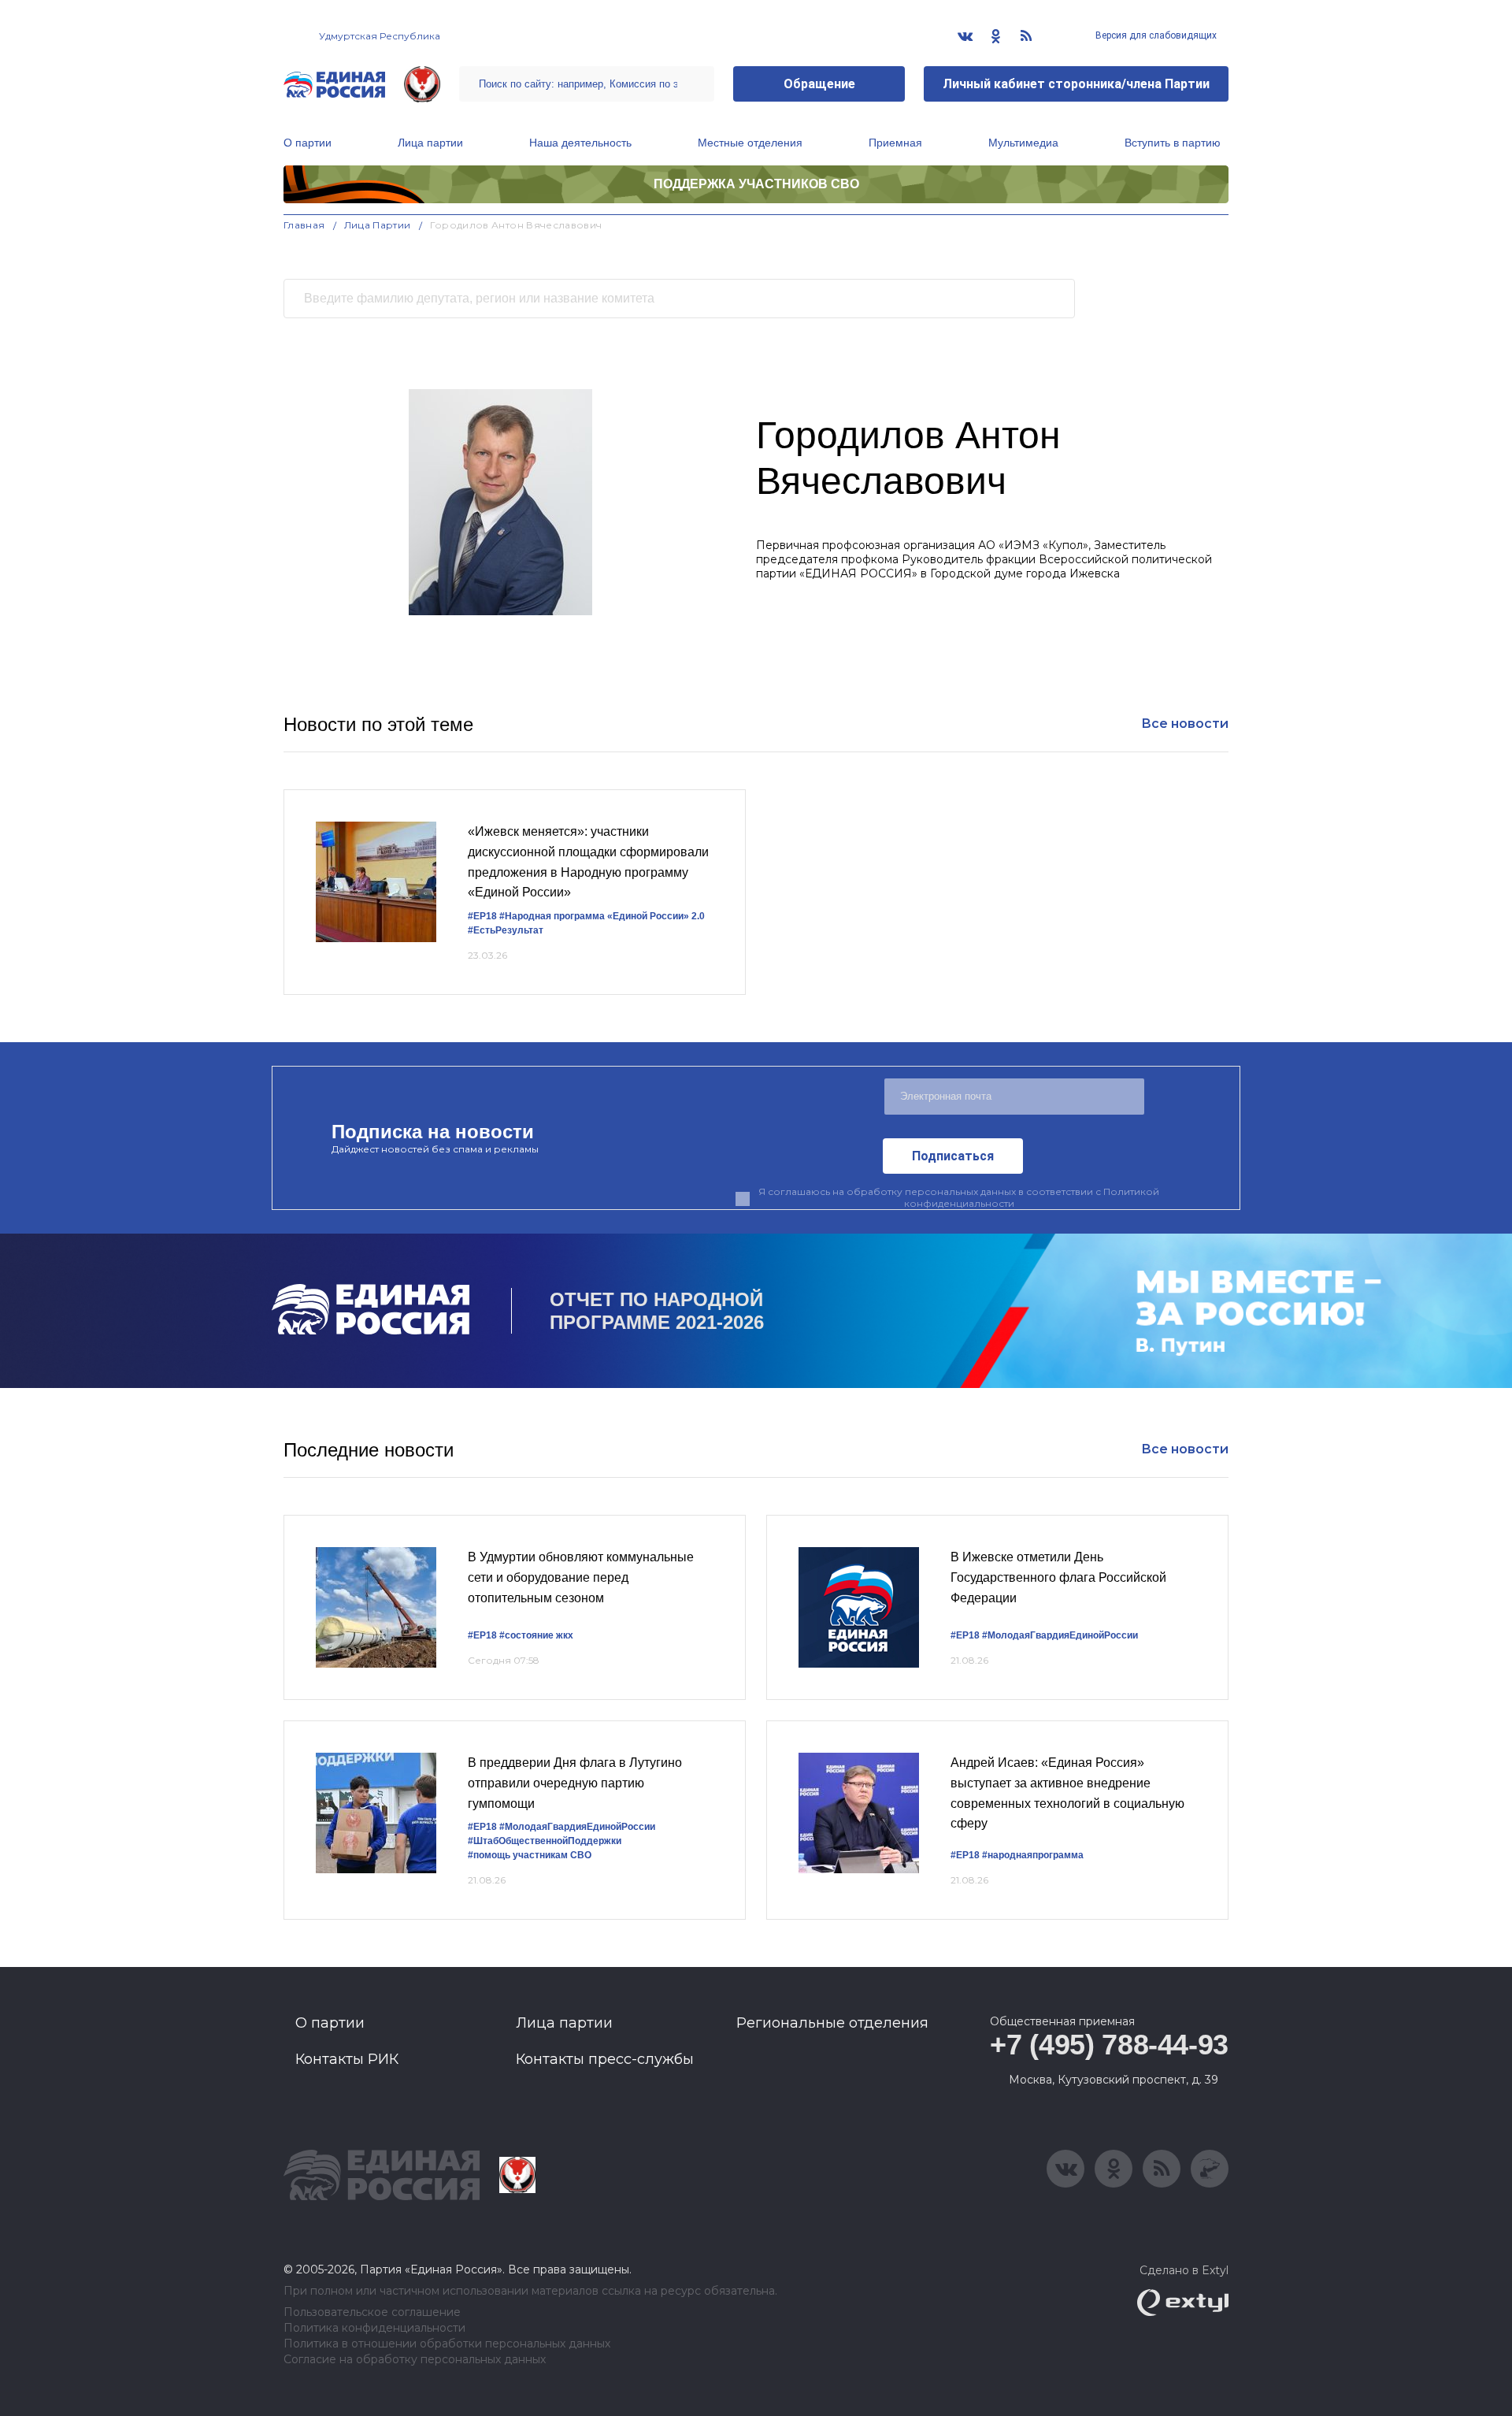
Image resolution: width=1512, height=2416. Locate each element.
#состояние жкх (536, 1635)
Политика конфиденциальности (374, 2328)
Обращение (819, 84)
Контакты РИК (347, 2059)
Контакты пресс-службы (605, 2059)
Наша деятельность (580, 143)
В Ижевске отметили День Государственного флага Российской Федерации (1058, 1577)
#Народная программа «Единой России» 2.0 (602, 916)
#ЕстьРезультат (506, 930)
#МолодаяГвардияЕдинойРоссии (1060, 1635)
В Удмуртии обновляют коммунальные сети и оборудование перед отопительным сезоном (581, 1577)
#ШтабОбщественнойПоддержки (545, 1841)
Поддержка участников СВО (756, 184)
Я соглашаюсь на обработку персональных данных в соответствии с (959, 1197)
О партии (308, 143)
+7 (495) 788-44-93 (1109, 2045)
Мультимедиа (1023, 143)
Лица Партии (378, 225)
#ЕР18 (482, 916)
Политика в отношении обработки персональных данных (447, 2344)
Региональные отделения (832, 2023)
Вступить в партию (1173, 143)
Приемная (895, 143)
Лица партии (430, 143)
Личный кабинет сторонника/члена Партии (1076, 84)
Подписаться (953, 1156)
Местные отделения (750, 143)
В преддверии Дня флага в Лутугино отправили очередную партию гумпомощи (575, 1783)
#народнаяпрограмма (1033, 1855)
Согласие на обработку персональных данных (415, 2360)
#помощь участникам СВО (530, 1855)
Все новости (1185, 724)
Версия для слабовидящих (1155, 35)
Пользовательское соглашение (372, 2312)
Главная (304, 225)
